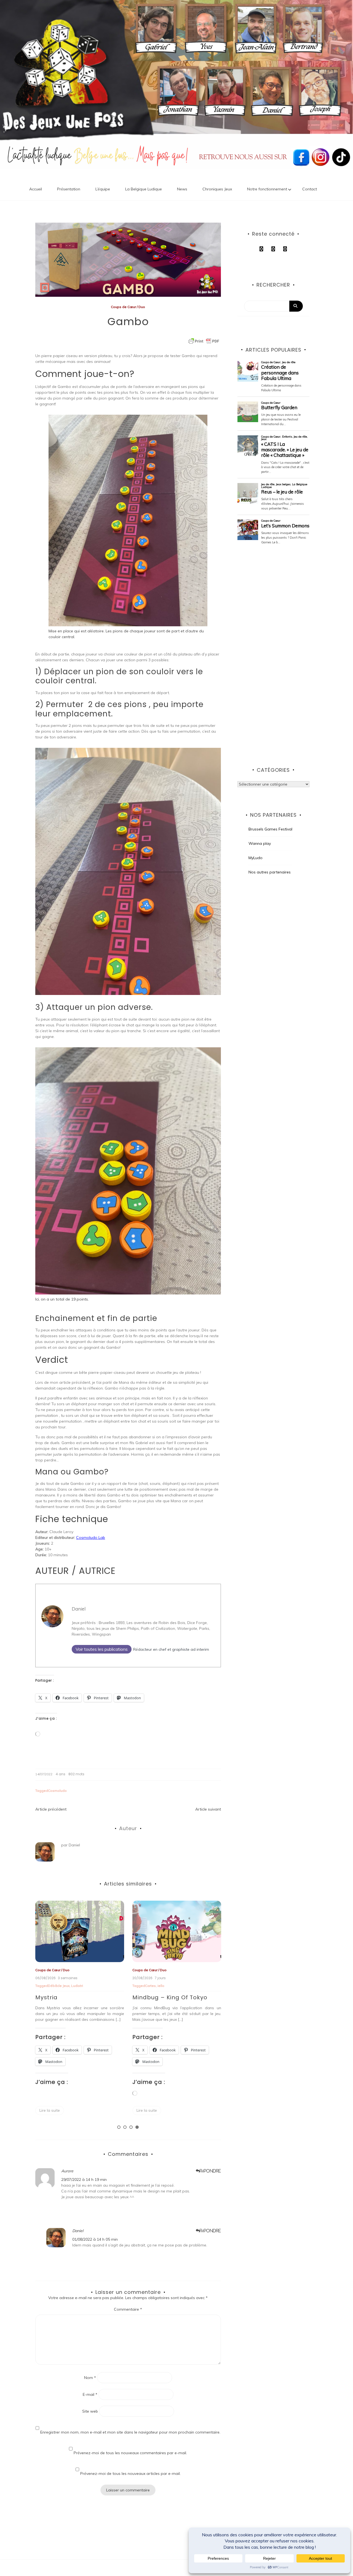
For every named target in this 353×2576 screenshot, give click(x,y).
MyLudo (256, 858)
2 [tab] (125, 2127)
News (182, 189)
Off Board (168, 1970)
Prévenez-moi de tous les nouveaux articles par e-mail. (130, 2474)
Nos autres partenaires (270, 872)
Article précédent (51, 1809)
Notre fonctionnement (267, 189)
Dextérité (153, 1986)
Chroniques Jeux (217, 189)
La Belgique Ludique (144, 189)
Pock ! (141, 1997)
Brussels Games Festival (270, 829)
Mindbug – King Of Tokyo (73, 1997)
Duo (142, 307)
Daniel (79, 1609)
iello (64, 1986)
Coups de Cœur (123, 307)
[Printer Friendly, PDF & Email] (204, 341)
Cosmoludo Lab (91, 1537)
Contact (310, 189)
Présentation (69, 189)
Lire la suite (50, 2110)
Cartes (53, 1986)
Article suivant (208, 1809)
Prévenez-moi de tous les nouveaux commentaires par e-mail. (130, 2453)
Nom (90, 2378)
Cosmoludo (57, 1791)
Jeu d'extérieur (173, 1986)
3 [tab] (131, 2127)
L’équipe (103, 189)
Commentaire (128, 2309)
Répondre (210, 2171)
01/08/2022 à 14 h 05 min (95, 2239)
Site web (90, 2411)
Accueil (36, 189)
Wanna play (260, 843)
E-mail (90, 2394)
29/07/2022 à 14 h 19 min (84, 2180)
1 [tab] (119, 2127)
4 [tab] (137, 2127)
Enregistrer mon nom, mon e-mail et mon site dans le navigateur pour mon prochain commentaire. (130, 2432)
